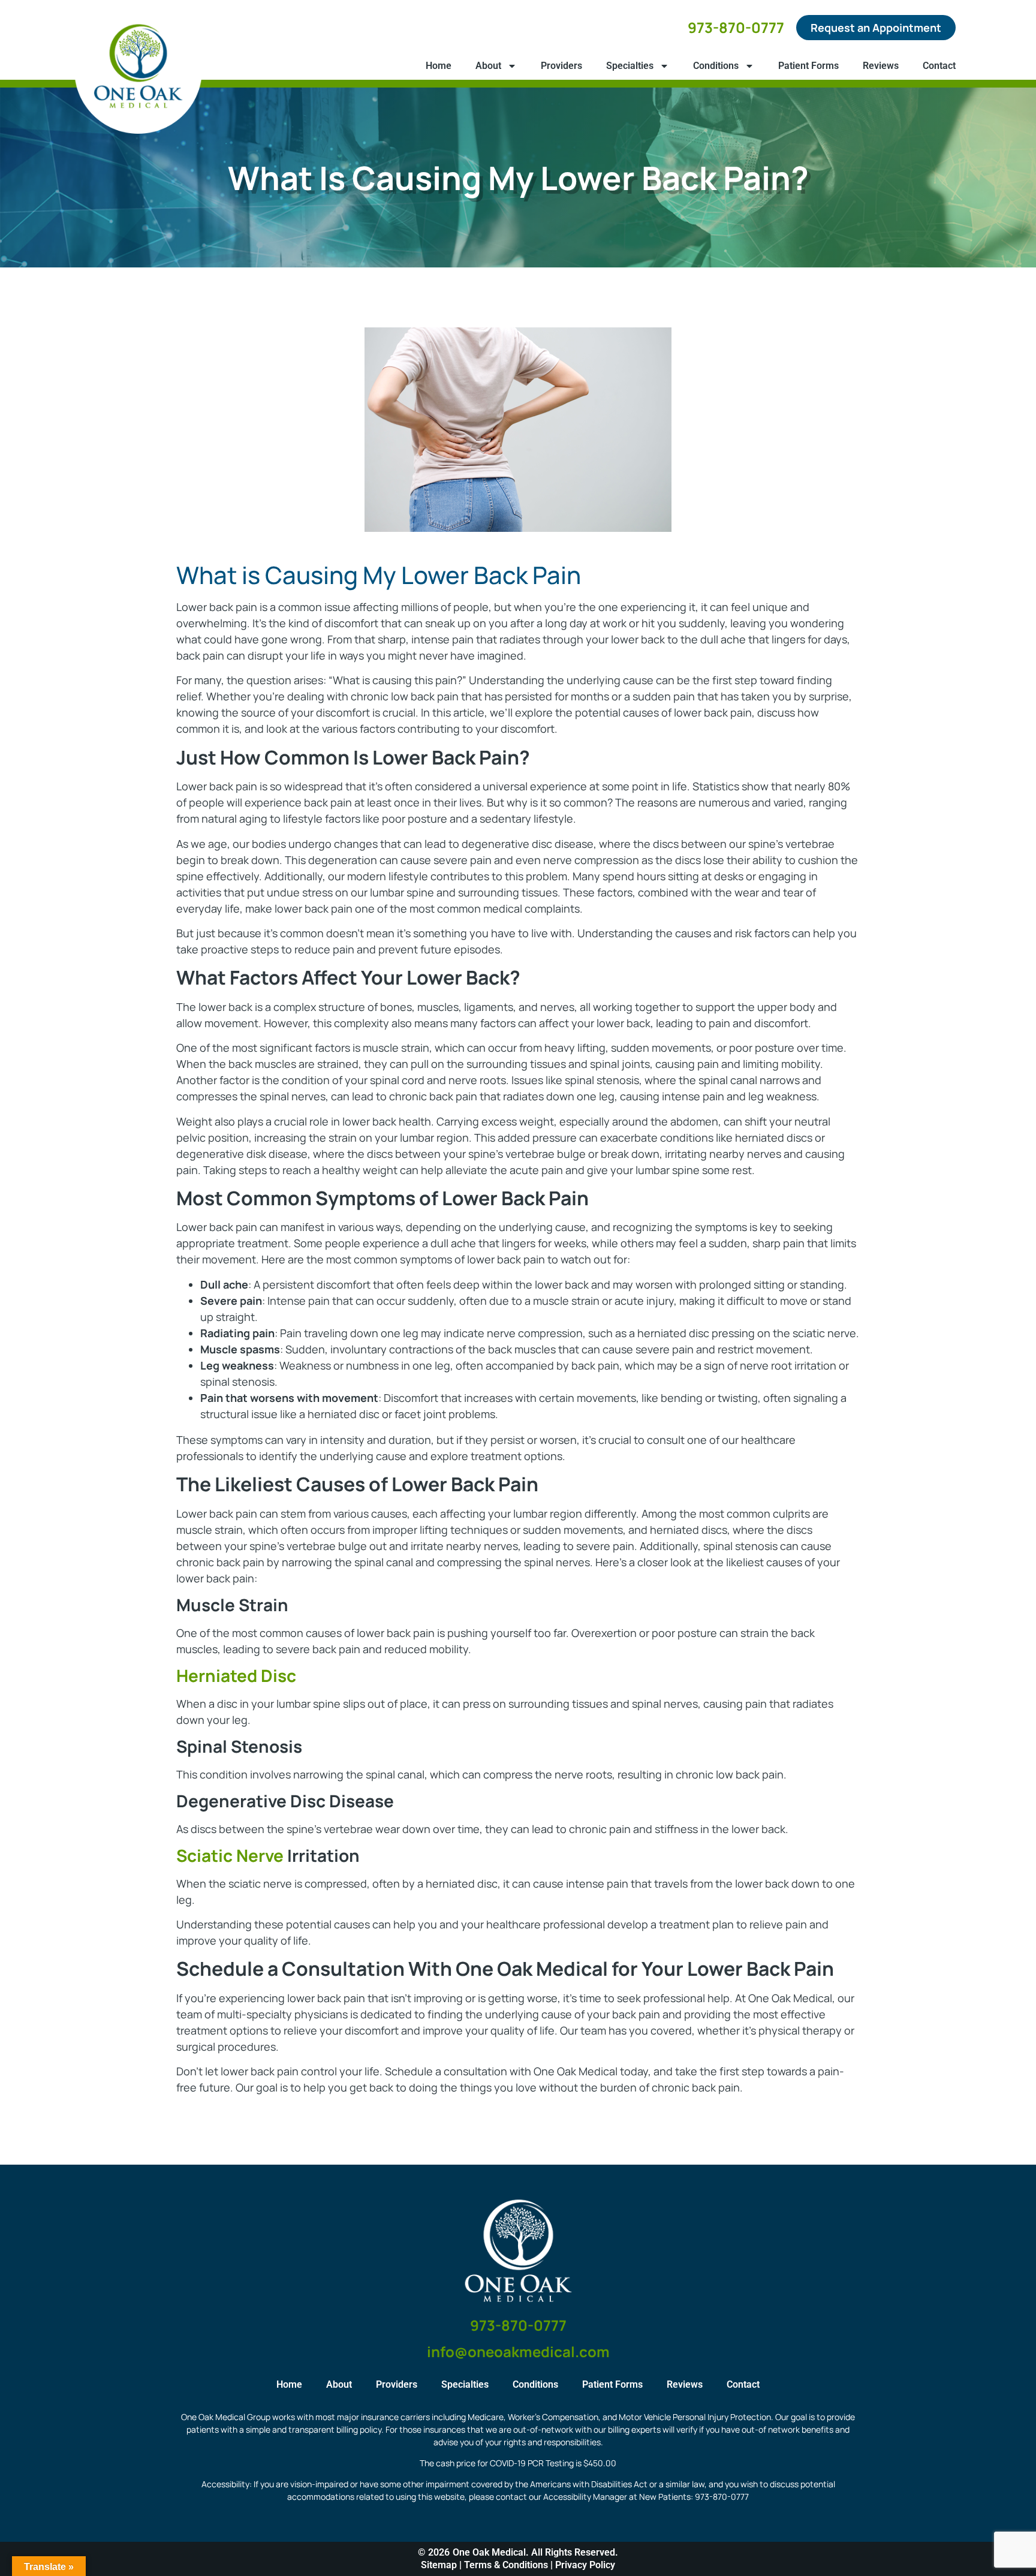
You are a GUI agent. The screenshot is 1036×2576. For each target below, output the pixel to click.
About (488, 66)
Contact (939, 66)
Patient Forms (808, 66)
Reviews (881, 66)
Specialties (630, 66)
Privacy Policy (585, 2565)
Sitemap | (442, 2565)
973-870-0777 (736, 27)
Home (439, 66)
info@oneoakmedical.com (518, 2351)
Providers (561, 66)
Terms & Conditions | (510, 2565)
